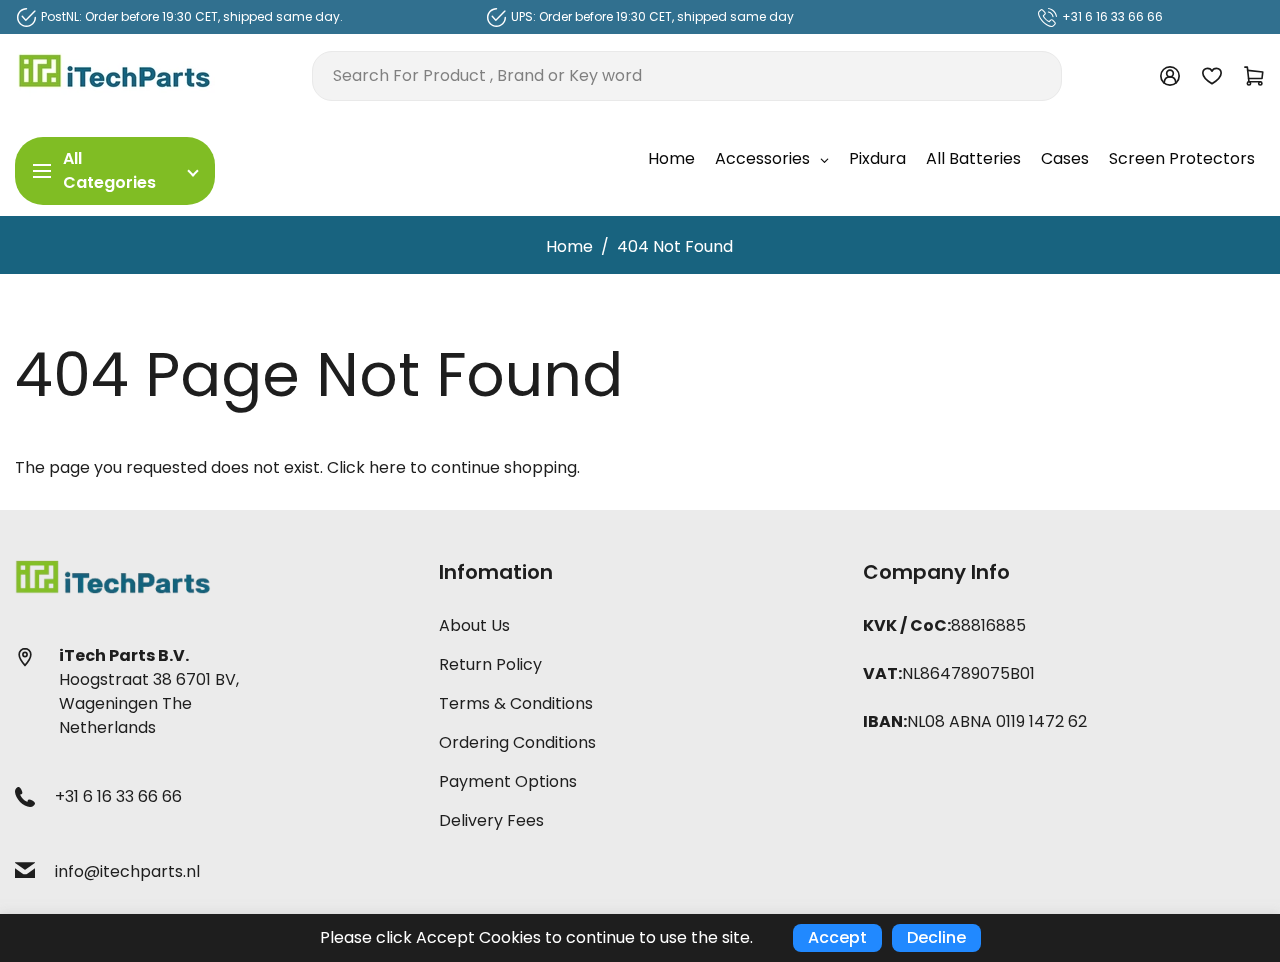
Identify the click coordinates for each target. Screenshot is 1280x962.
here (387, 467)
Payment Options (508, 781)
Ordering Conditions (517, 742)
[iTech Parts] (115, 74)
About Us (474, 625)
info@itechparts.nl (127, 871)
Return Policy (490, 664)
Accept (837, 937)
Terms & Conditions (516, 703)
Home (569, 246)
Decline (936, 937)
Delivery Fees (491, 820)
